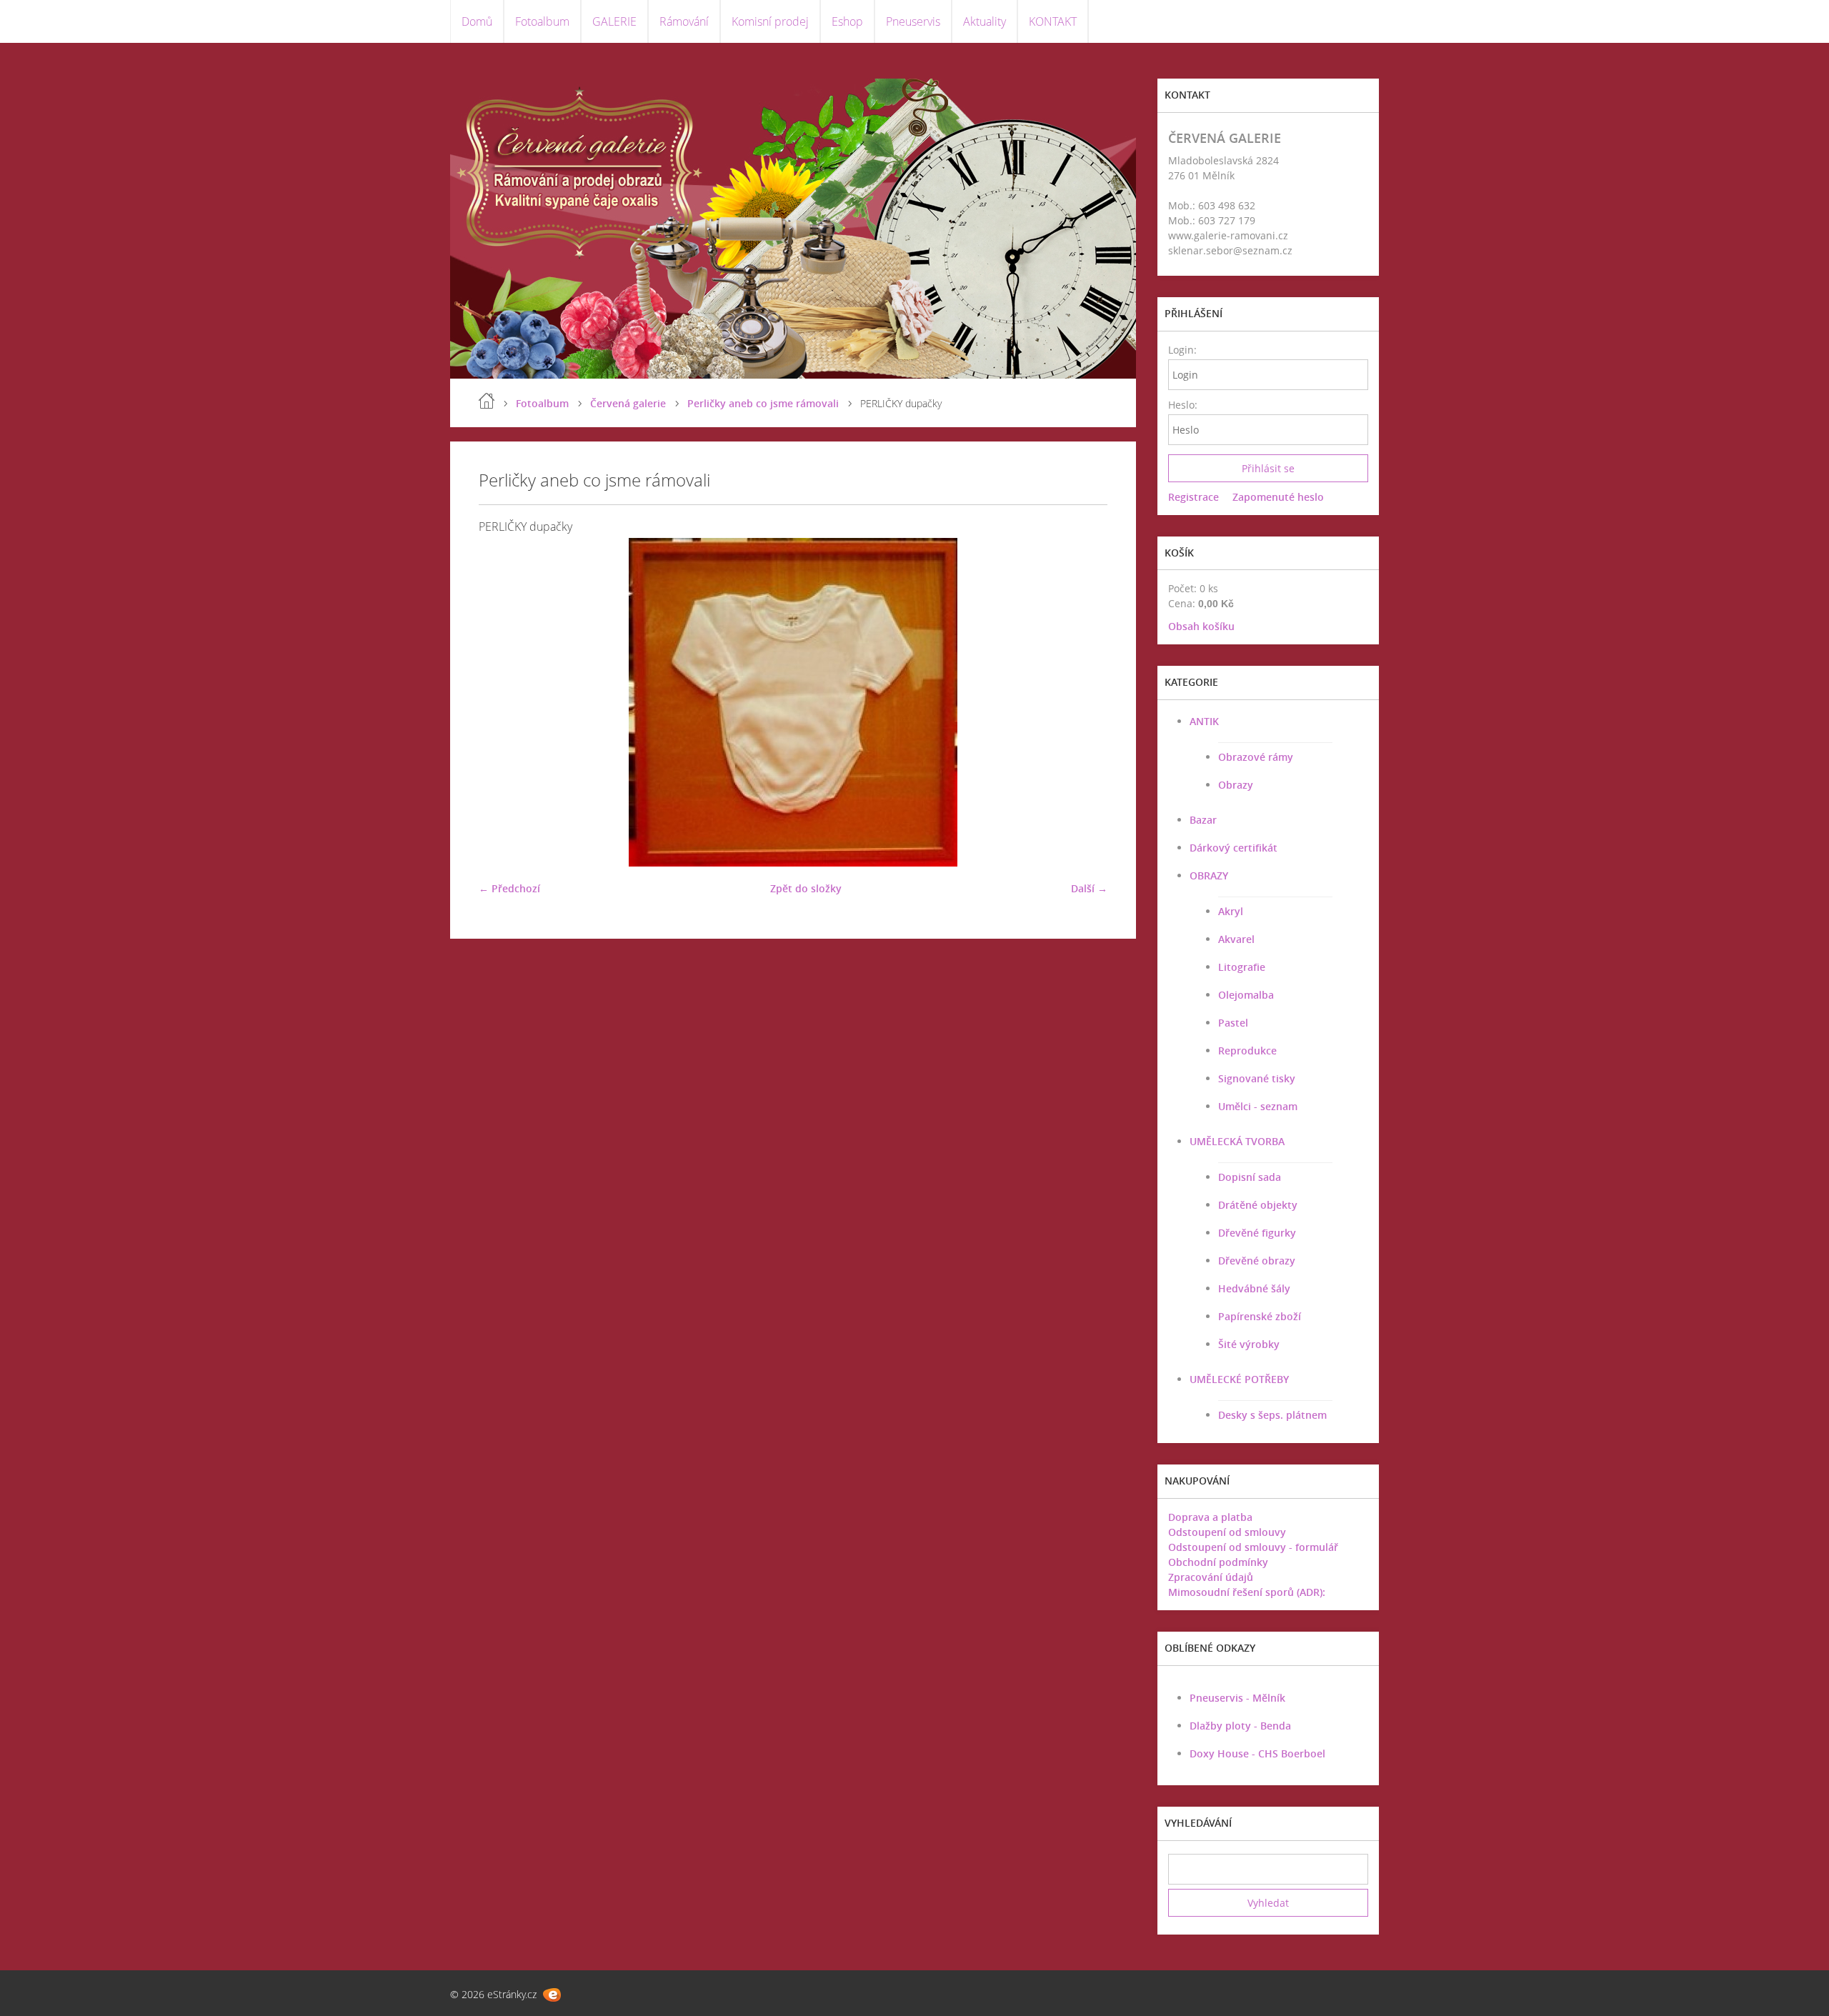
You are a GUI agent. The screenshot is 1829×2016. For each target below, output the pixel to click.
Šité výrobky (1249, 1344)
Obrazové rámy (1256, 757)
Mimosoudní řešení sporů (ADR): (1247, 1592)
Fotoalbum (542, 21)
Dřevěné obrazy (1257, 1261)
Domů (477, 21)
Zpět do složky (806, 888)
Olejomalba (1246, 995)
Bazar (1203, 820)
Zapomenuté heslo (1278, 497)
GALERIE (614, 21)
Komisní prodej (770, 21)
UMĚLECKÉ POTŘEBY (1239, 1379)
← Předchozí (509, 888)
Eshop (847, 21)
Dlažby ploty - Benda (1240, 1726)
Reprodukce (1247, 1051)
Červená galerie (628, 403)
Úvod (487, 401)
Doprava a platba (1210, 1517)
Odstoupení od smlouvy (1227, 1532)
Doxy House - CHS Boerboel (1257, 1753)
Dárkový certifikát (1234, 848)
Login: (1182, 350)
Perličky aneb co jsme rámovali (763, 403)
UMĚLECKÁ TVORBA (1237, 1141)
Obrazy (1236, 785)
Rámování (684, 21)
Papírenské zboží (1260, 1316)
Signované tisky (1257, 1078)
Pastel (1233, 1023)
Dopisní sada (1250, 1177)
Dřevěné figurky (1257, 1233)
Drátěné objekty (1258, 1205)
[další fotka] (1084, 702)
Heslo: (1182, 405)
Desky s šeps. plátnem (1272, 1415)
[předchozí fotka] (502, 702)
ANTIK (1204, 721)
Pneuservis (913, 21)
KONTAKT (1053, 21)
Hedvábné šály (1254, 1288)
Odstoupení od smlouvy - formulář (1253, 1547)
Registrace (1193, 497)
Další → (1089, 888)
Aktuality (985, 21)
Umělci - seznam (1258, 1106)
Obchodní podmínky (1218, 1562)
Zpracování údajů (1211, 1577)
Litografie (1242, 967)
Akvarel (1236, 939)
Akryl (1231, 911)
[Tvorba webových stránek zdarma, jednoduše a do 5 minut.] (552, 1995)
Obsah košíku (1201, 626)
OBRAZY (1209, 875)
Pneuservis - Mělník (1237, 1698)
